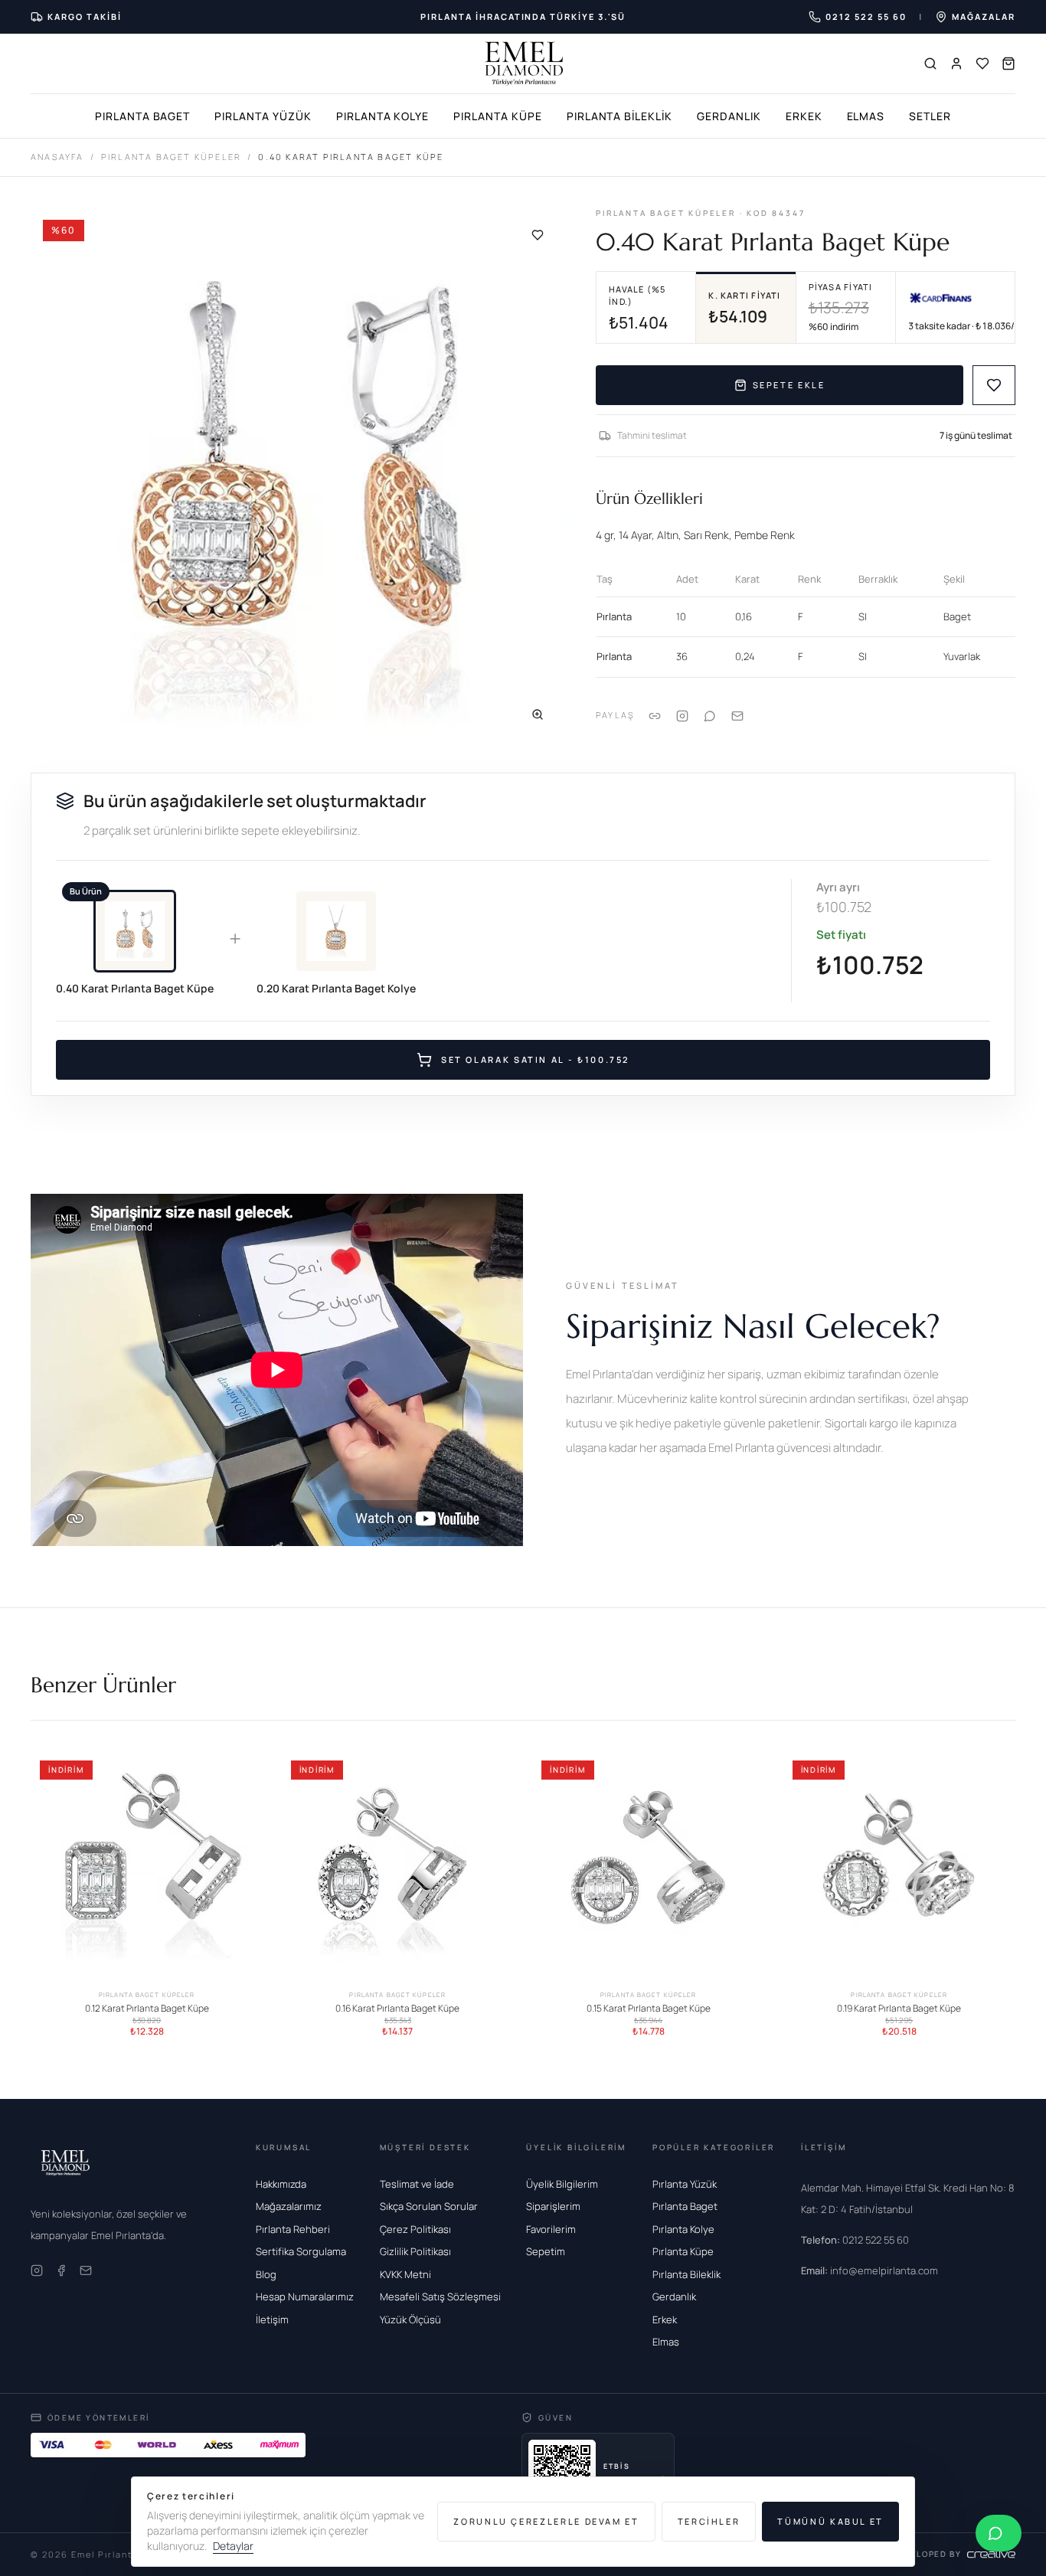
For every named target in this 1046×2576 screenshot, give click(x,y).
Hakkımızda (281, 2184)
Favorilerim (551, 2229)
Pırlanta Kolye (382, 116)
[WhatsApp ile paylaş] (710, 716)
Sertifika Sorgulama (301, 2251)
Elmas (866, 116)
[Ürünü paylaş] (682, 716)
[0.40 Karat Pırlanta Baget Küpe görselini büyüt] (298, 475)
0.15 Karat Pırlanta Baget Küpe (649, 2008)
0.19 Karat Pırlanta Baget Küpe (899, 2008)
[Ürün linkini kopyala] (655, 716)
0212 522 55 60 (855, 2240)
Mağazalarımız (289, 2206)
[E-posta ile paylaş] (737, 716)
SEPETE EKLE (789, 385)
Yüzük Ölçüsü (410, 2319)
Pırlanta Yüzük (263, 116)
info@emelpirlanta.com (869, 2270)
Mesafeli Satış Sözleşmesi (440, 2296)
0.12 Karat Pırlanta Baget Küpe (147, 2008)
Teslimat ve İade (417, 2184)
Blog (266, 2274)
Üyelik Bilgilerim (562, 2184)
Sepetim (546, 2251)
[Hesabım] (956, 64)
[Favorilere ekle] (538, 235)
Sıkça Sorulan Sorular (429, 2206)
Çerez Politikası (415, 2229)
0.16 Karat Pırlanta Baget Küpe (397, 2008)
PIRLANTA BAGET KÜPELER (171, 157)
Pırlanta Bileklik (619, 116)
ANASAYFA (57, 157)
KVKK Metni (405, 2274)
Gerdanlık (729, 116)
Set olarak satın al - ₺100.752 (535, 1059)
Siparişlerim (553, 2206)
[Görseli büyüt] (538, 714)
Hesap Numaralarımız (305, 2296)
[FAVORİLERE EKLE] (994, 385)
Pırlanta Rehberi (293, 2229)
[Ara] (930, 64)
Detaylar (233, 2546)
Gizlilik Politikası (415, 2251)
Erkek (804, 116)
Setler (930, 116)
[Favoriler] (982, 64)
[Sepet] (1008, 64)
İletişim (272, 2319)
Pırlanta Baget (142, 116)
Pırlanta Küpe (497, 116)
